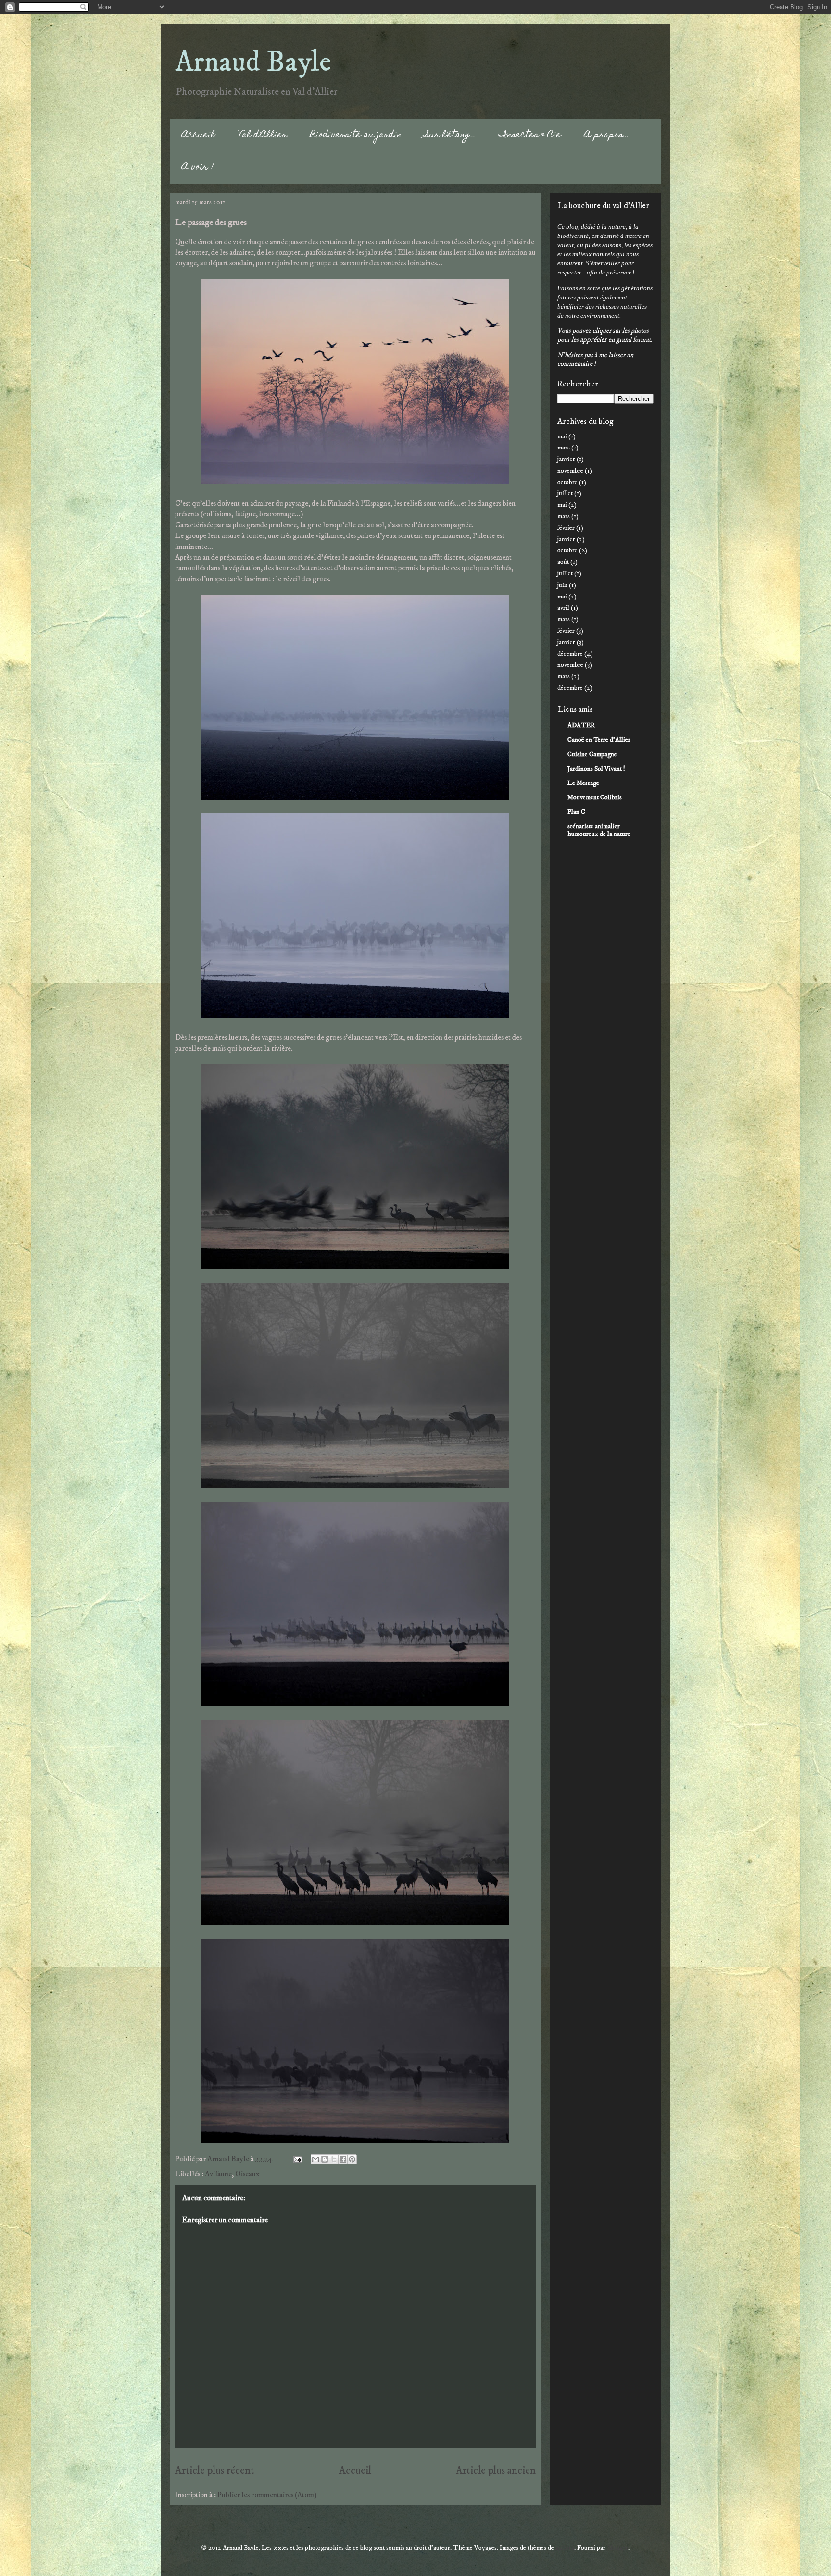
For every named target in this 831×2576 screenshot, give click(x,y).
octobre (567, 482)
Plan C (576, 812)
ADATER (581, 725)
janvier (566, 459)
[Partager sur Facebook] (343, 2159)
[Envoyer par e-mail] (315, 2159)
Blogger (617, 2548)
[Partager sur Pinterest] (352, 2159)
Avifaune (218, 2174)
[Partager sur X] (334, 2159)
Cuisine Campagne (592, 754)
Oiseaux (247, 2174)
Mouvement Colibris (595, 797)
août (563, 562)
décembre (570, 654)
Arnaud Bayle (253, 62)
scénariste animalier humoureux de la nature (599, 830)
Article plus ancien (496, 2471)
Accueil (198, 135)
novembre (570, 471)
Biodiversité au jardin (356, 135)
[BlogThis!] (325, 2159)
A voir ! (198, 168)
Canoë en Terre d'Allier (599, 740)
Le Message (583, 783)
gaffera (565, 2548)
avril (563, 608)
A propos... (607, 135)
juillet (565, 493)
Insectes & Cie (530, 135)
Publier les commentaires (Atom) (267, 2495)
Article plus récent (215, 2471)
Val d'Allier (263, 135)
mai (562, 436)
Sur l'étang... (450, 135)
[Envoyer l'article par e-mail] (296, 2159)
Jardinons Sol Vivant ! (596, 769)
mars (564, 448)
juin (562, 585)
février (566, 528)
